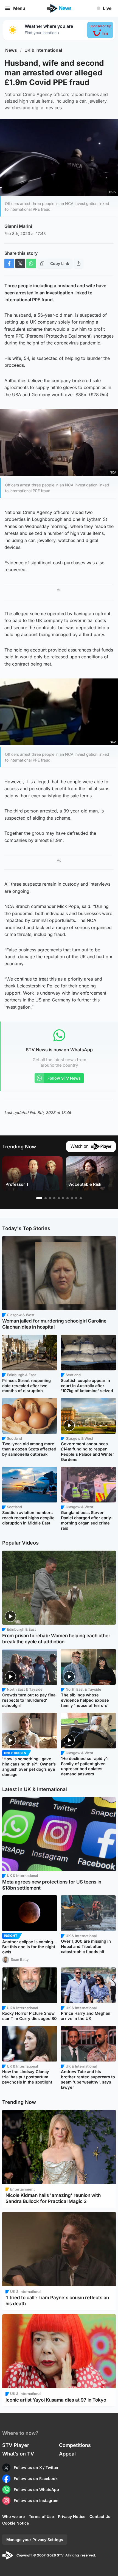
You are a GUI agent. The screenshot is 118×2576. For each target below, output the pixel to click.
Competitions (75, 2445)
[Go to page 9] (76, 1198)
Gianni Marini (18, 226)
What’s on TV (18, 2454)
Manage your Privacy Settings (35, 2540)
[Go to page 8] (72, 1198)
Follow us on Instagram (36, 2500)
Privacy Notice (72, 2516)
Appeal (67, 2454)
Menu (19, 8)
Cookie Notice (16, 2523)
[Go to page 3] (50, 1198)
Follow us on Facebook (36, 2478)
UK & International (43, 50)
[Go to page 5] (59, 1198)
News (11, 50)
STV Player (16, 2445)
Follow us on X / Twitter (36, 2467)
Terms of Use (41, 2516)
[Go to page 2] (46, 1198)
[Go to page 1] (39, 1198)
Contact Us (100, 2516)
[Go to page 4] (54, 1198)
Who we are (13, 2516)
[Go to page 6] (63, 1198)
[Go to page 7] (68, 1198)
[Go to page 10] (81, 1198)
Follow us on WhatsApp (36, 2489)
